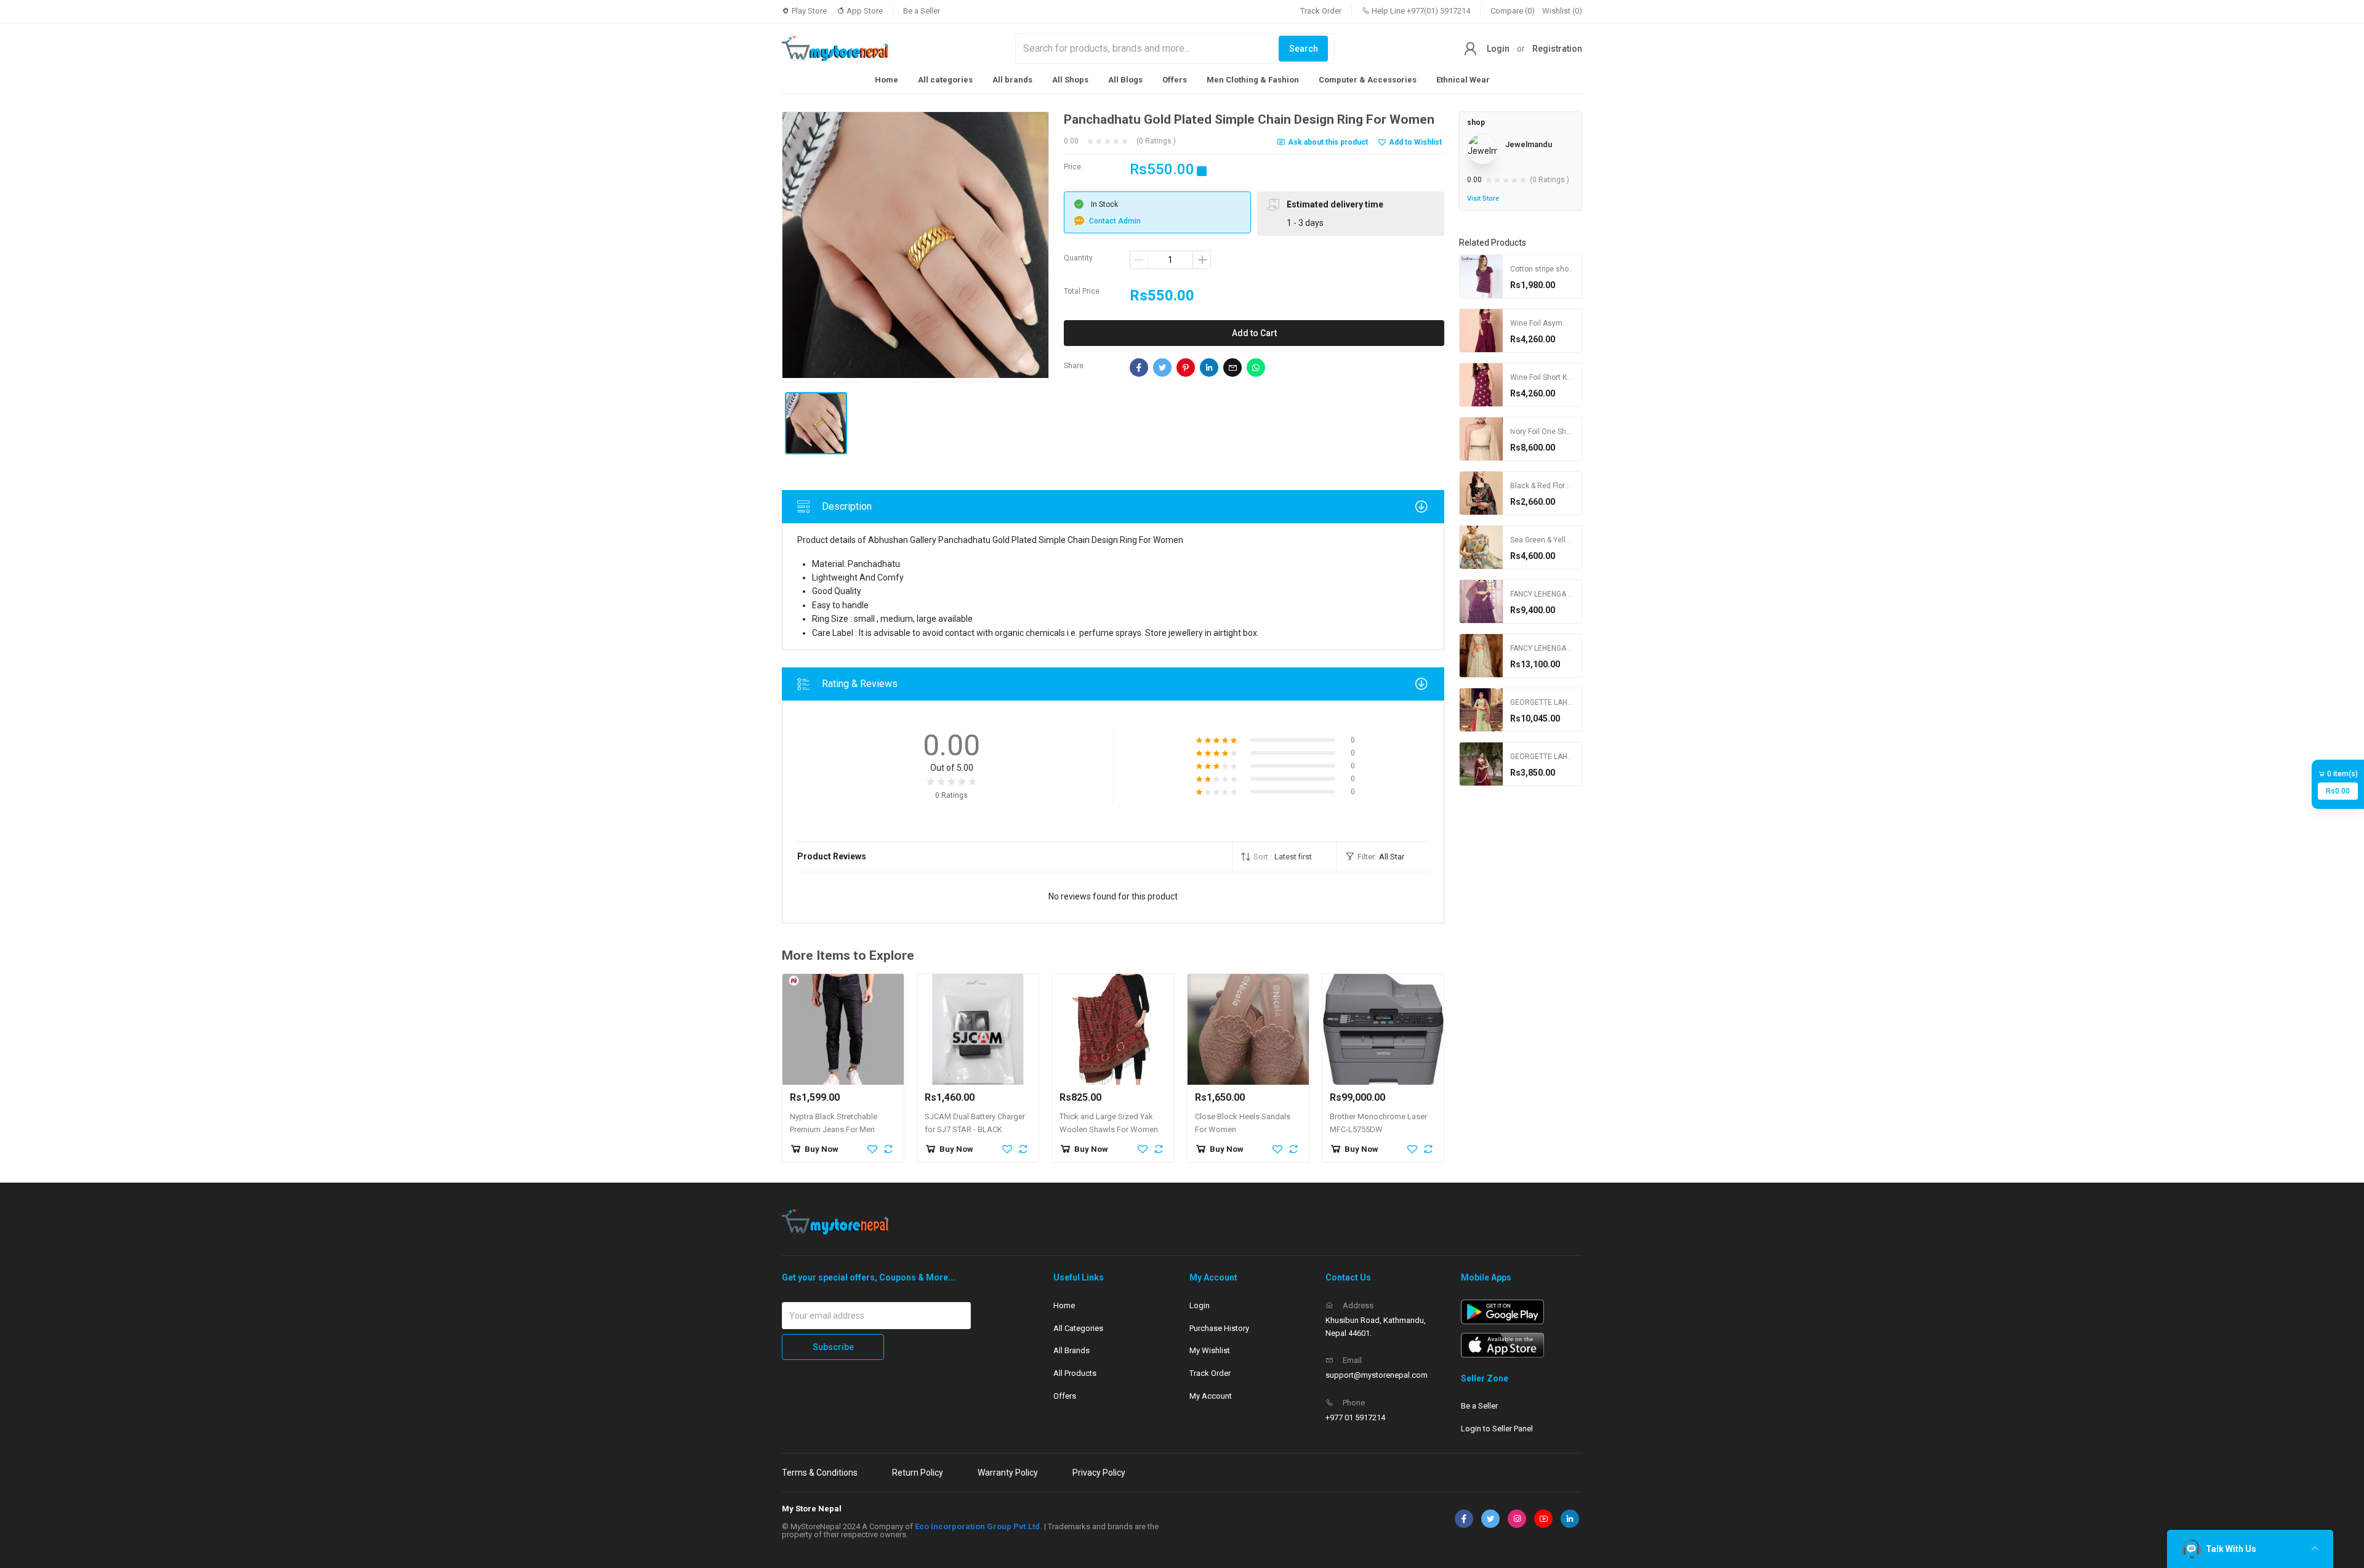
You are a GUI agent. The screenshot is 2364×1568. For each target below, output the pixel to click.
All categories (945, 80)
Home (886, 80)
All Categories (1078, 1328)
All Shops (1070, 80)
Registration (1557, 49)
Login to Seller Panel (1497, 1429)
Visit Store (1483, 199)
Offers (1175, 80)
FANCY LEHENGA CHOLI (1550, 594)
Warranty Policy (1008, 1473)
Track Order (1321, 11)
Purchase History (1219, 1328)
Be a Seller (922, 11)
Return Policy (918, 1473)
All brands (1012, 80)
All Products (1075, 1373)
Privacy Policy (1099, 1473)
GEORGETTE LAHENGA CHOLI (1560, 702)
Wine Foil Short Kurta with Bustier (1566, 377)
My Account (1211, 1396)
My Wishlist (1210, 1350)
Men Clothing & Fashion (1253, 80)
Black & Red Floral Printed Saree (1564, 486)
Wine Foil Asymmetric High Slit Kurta (1572, 323)
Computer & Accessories (1368, 80)
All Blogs (1125, 80)
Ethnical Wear (1463, 80)
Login (1498, 49)
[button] (1285, 857)
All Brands (1071, 1350)
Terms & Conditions (820, 1473)
